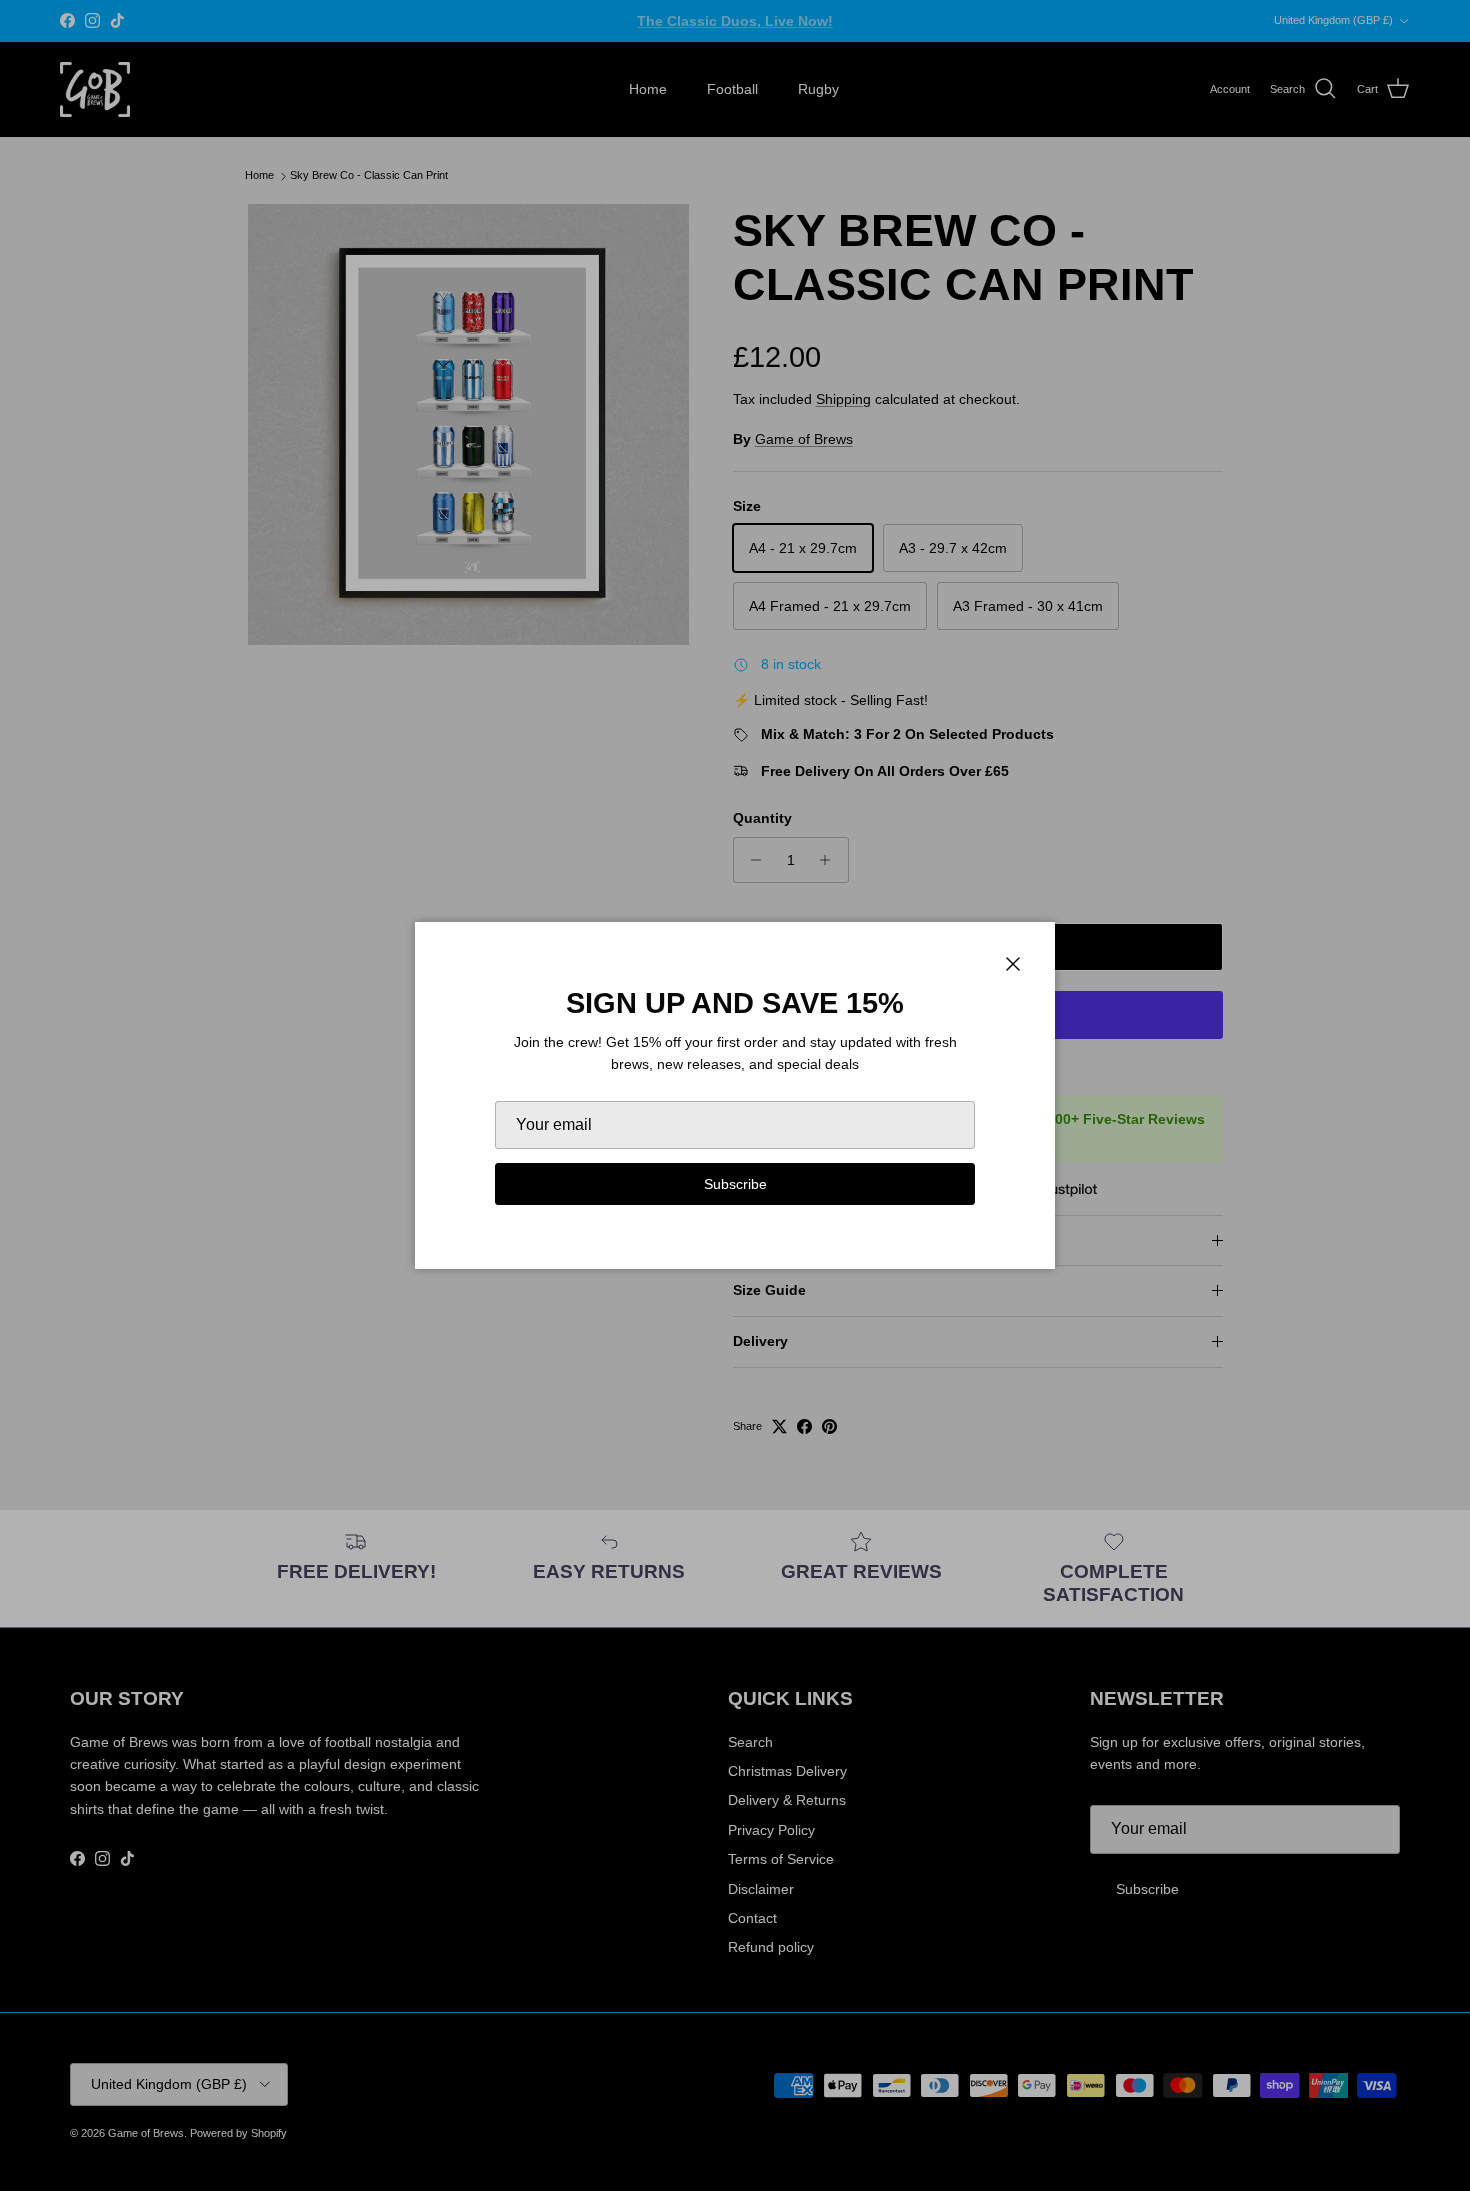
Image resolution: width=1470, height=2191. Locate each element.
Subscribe (735, 1184)
